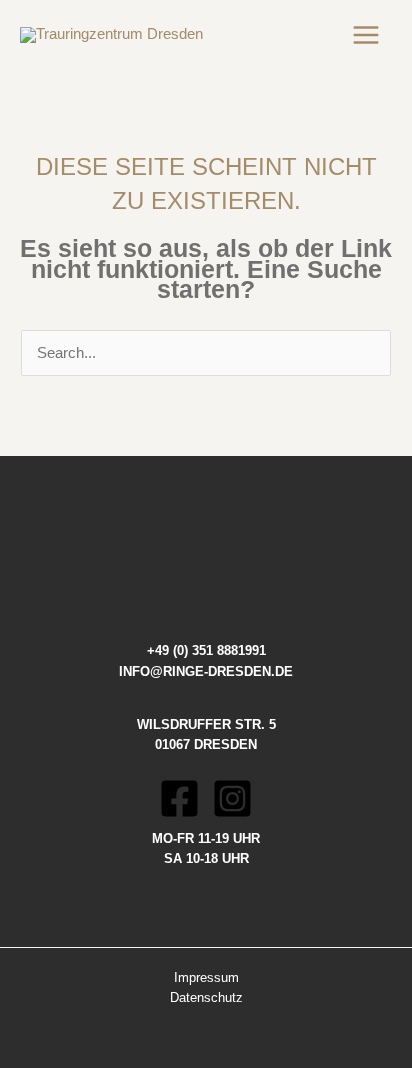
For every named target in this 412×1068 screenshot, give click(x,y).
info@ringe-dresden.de (206, 671)
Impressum (206, 977)
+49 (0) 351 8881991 (206, 650)
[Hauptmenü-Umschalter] (366, 35)
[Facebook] (179, 798)
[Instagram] (232, 798)
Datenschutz (206, 997)
